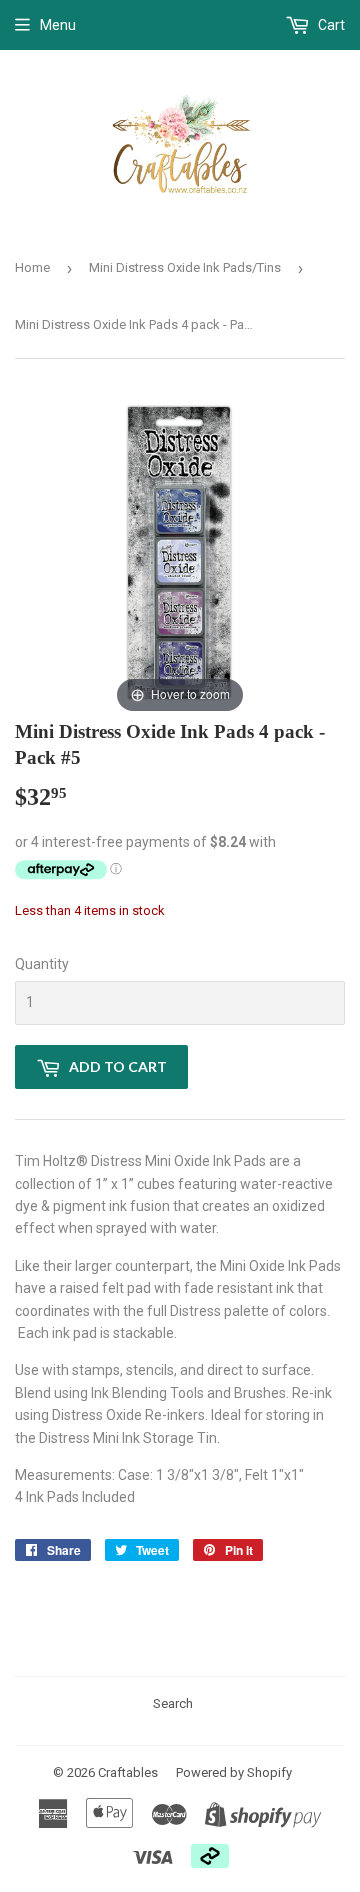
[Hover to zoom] (180, 553)
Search (173, 1703)
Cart (330, 25)
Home (32, 267)
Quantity (42, 964)
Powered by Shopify (234, 1772)
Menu (58, 25)
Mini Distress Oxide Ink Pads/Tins (185, 267)
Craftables (128, 1772)
